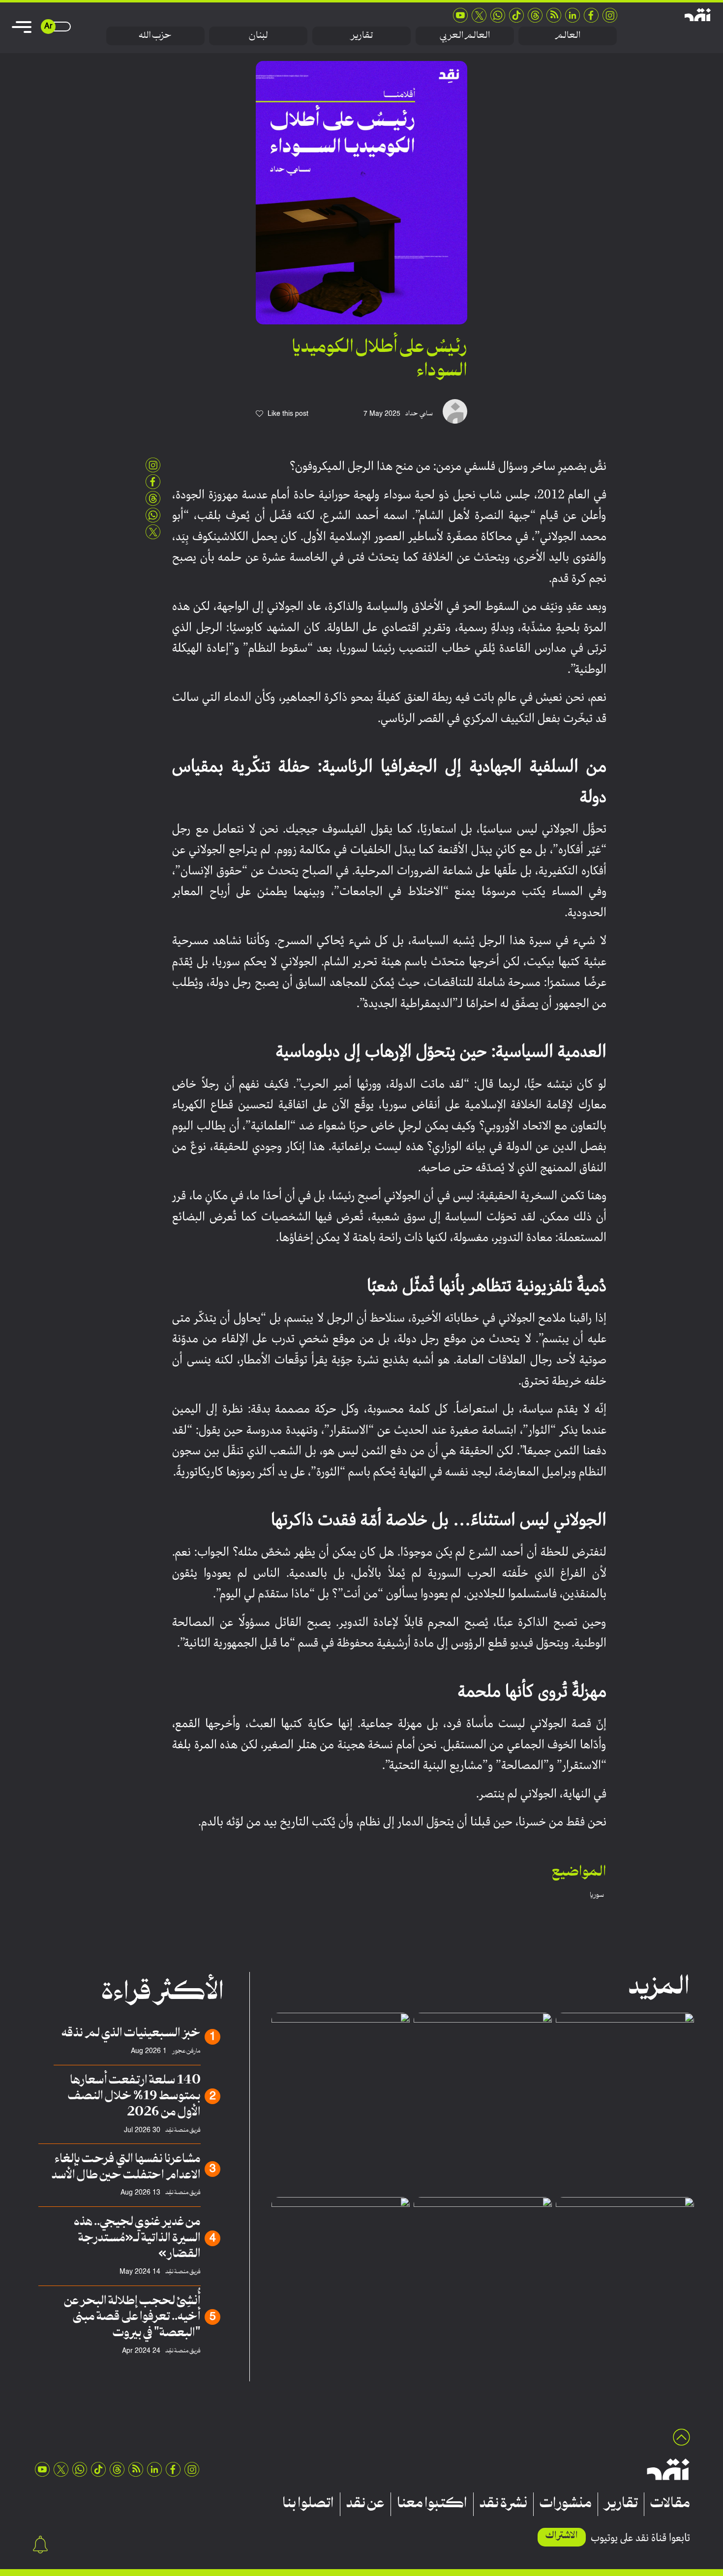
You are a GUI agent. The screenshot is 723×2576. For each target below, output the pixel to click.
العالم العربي (465, 36)
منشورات (566, 2504)
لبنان (258, 36)
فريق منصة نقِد (183, 2130)
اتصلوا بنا (308, 2504)
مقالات (670, 2504)
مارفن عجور (186, 2051)
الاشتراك (562, 2536)
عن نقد (365, 2504)
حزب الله (155, 36)
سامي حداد (419, 414)
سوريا (597, 1895)
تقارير (361, 36)
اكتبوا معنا (432, 2504)
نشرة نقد (503, 2504)
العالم (568, 36)
